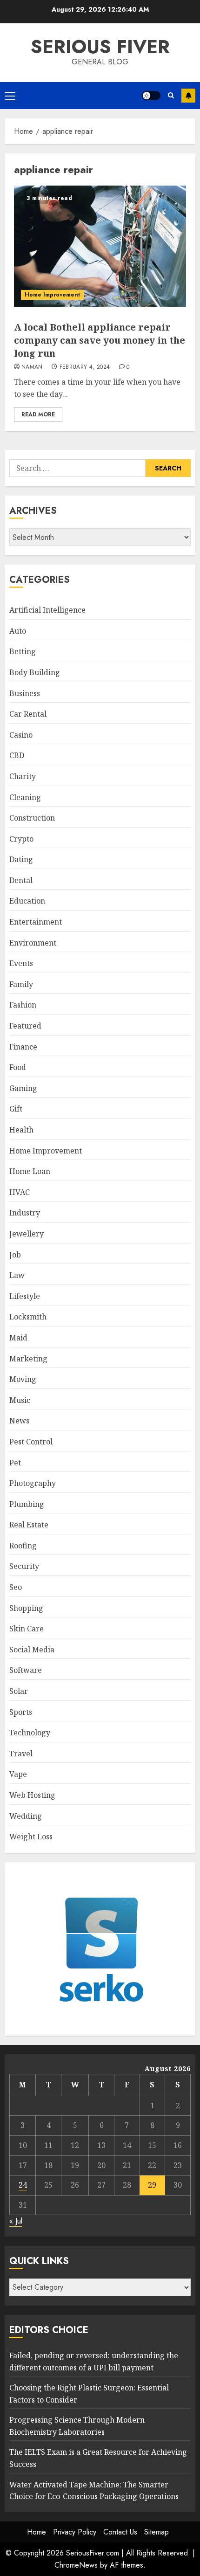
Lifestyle (25, 1296)
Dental (21, 880)
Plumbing (27, 1504)
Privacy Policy (75, 2532)
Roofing (23, 1546)
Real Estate (29, 1525)
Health (21, 1130)
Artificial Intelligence (47, 610)
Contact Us (120, 2532)
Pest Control (31, 1442)
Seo (16, 1587)
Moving (23, 1379)
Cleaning (25, 797)
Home (37, 2532)
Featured (25, 1026)
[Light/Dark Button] (151, 96)
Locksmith (28, 1317)
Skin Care (27, 1629)
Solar (19, 1691)
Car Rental (28, 714)
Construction (32, 818)
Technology (30, 1733)
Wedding (26, 1816)
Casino (21, 735)
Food (18, 1067)
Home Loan (30, 1171)
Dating (21, 859)
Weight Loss (31, 1837)
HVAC (20, 1192)
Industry (25, 1213)
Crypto (21, 839)
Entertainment (36, 922)
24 (23, 2185)
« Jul (16, 2221)
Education (27, 901)
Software (26, 1670)
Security (24, 1566)
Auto (18, 631)
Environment (33, 943)
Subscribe (188, 96)
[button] (10, 96)
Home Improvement (52, 295)
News (19, 1421)
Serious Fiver (100, 47)
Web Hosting (32, 1795)
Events (21, 963)
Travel (21, 1754)
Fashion (23, 1005)
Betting (23, 651)
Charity (23, 776)
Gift (16, 1109)
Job (15, 1255)
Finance (23, 1047)
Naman (32, 367)
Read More (38, 414)
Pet (15, 1463)
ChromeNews (76, 2565)
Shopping (26, 1608)
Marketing (28, 1359)
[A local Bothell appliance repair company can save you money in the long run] (100, 246)
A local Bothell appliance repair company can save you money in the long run (100, 340)
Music (20, 1400)
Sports (21, 1712)
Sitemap (157, 2532)
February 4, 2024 (85, 367)
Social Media (32, 1650)
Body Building (35, 672)
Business (25, 693)
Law (17, 1275)
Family (21, 984)
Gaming (23, 1088)
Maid (18, 1338)
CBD (17, 755)
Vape (18, 1774)
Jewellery (27, 1234)
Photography (33, 1483)
